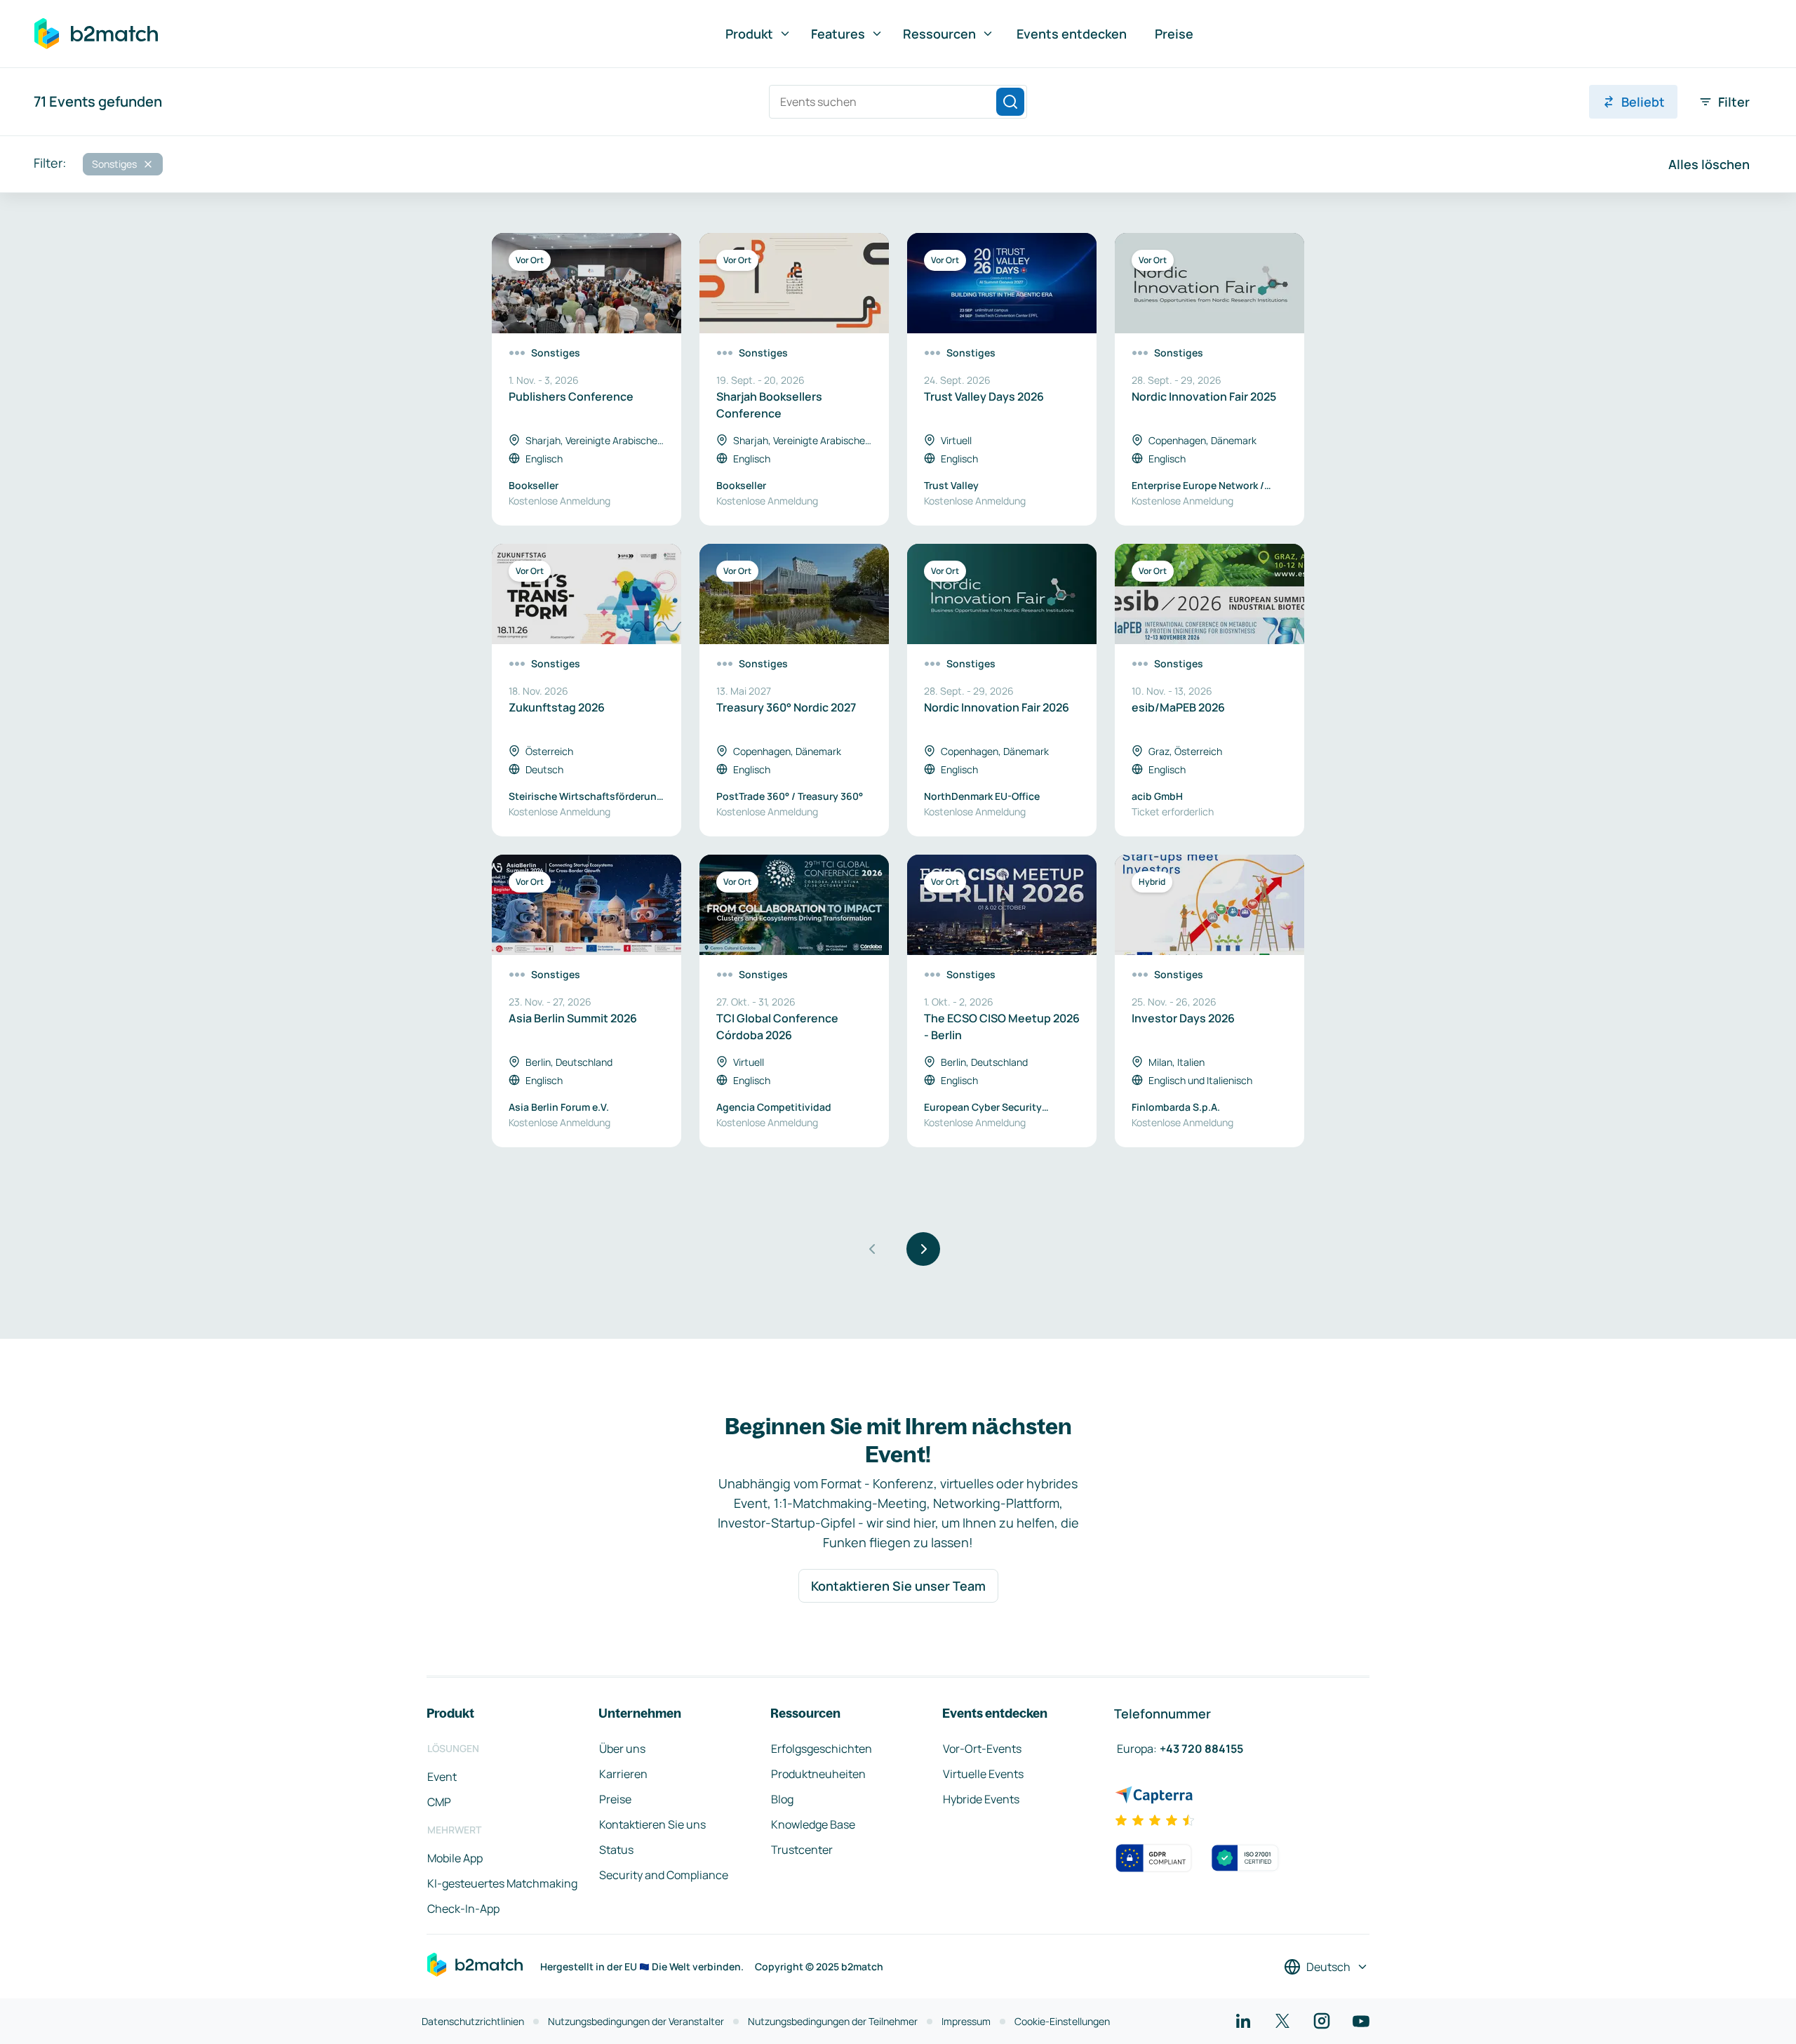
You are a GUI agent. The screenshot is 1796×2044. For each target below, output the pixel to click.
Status (616, 1850)
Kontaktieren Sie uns (652, 1824)
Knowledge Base (813, 1824)
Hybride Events (981, 1799)
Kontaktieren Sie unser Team (898, 1586)
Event (442, 1777)
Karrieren (623, 1774)
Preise (1174, 34)
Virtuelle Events (983, 1774)
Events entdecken (1072, 34)
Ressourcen (939, 34)
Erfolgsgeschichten (822, 1749)
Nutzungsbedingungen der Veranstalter (636, 2021)
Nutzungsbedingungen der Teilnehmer (833, 2021)
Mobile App (455, 1858)
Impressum (966, 2021)
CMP (439, 1802)
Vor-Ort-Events (982, 1749)
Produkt (749, 34)
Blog (782, 1799)
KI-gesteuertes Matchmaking (502, 1883)
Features (838, 34)
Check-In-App (463, 1909)
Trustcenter (802, 1850)
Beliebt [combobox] (1643, 102)
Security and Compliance (664, 1875)
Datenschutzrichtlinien (473, 2021)
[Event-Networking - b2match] (96, 34)
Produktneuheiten (818, 1774)
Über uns (622, 1749)
